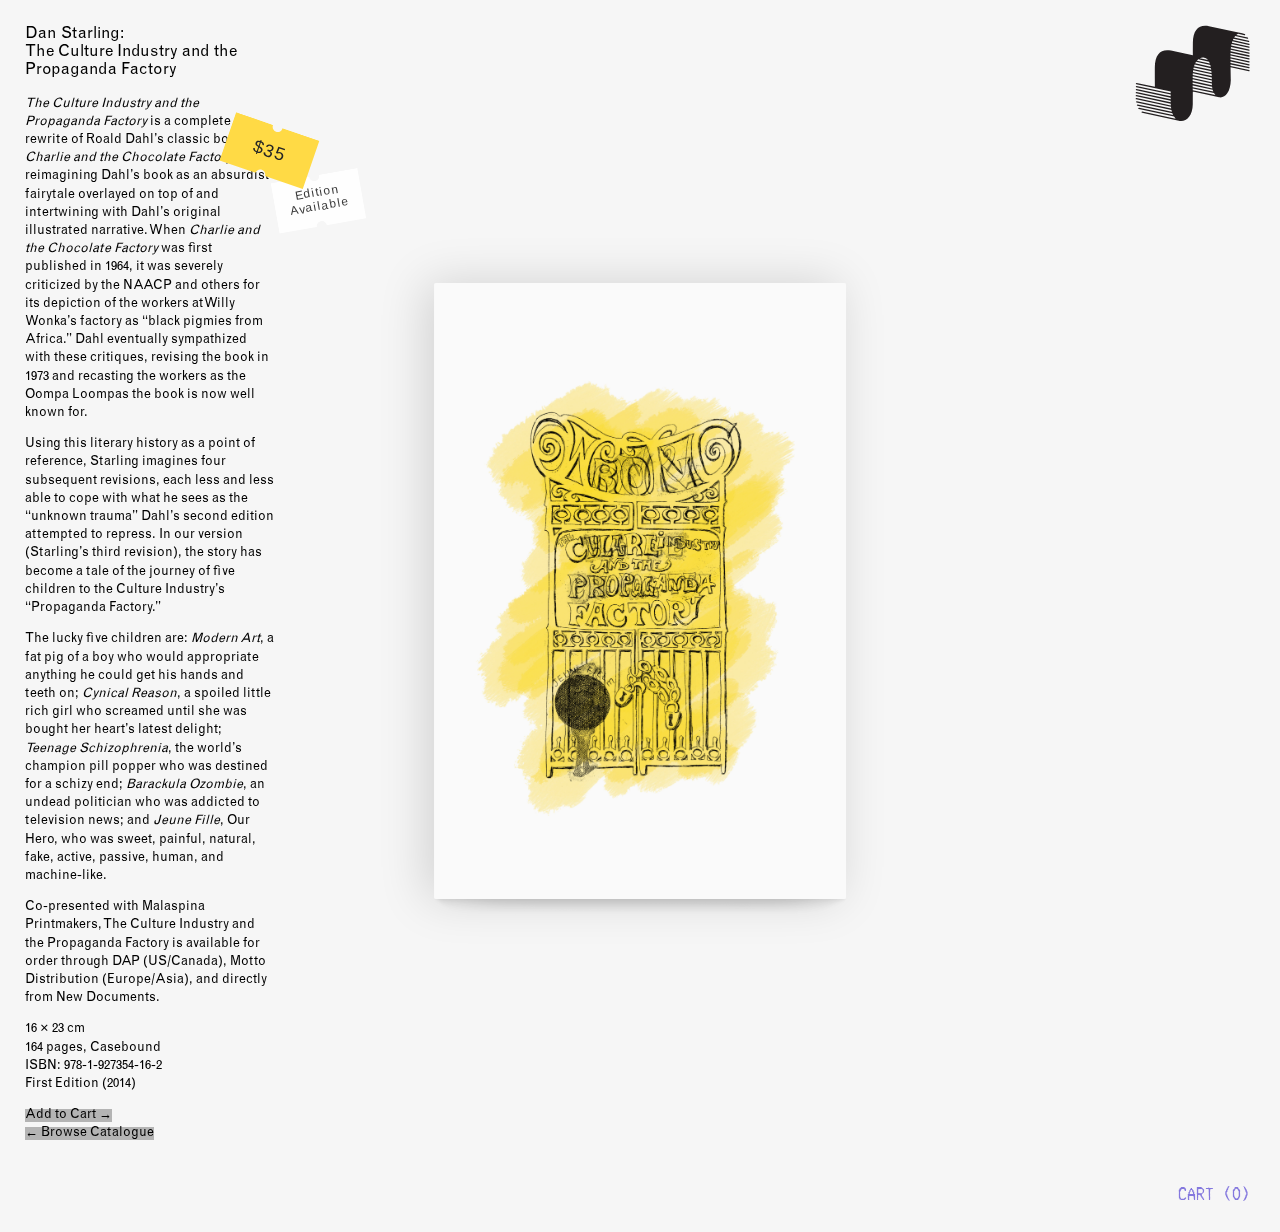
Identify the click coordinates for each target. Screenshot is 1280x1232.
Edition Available (320, 199)
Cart (1196, 1194)
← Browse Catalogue (89, 1133)
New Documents (1195, 73)
